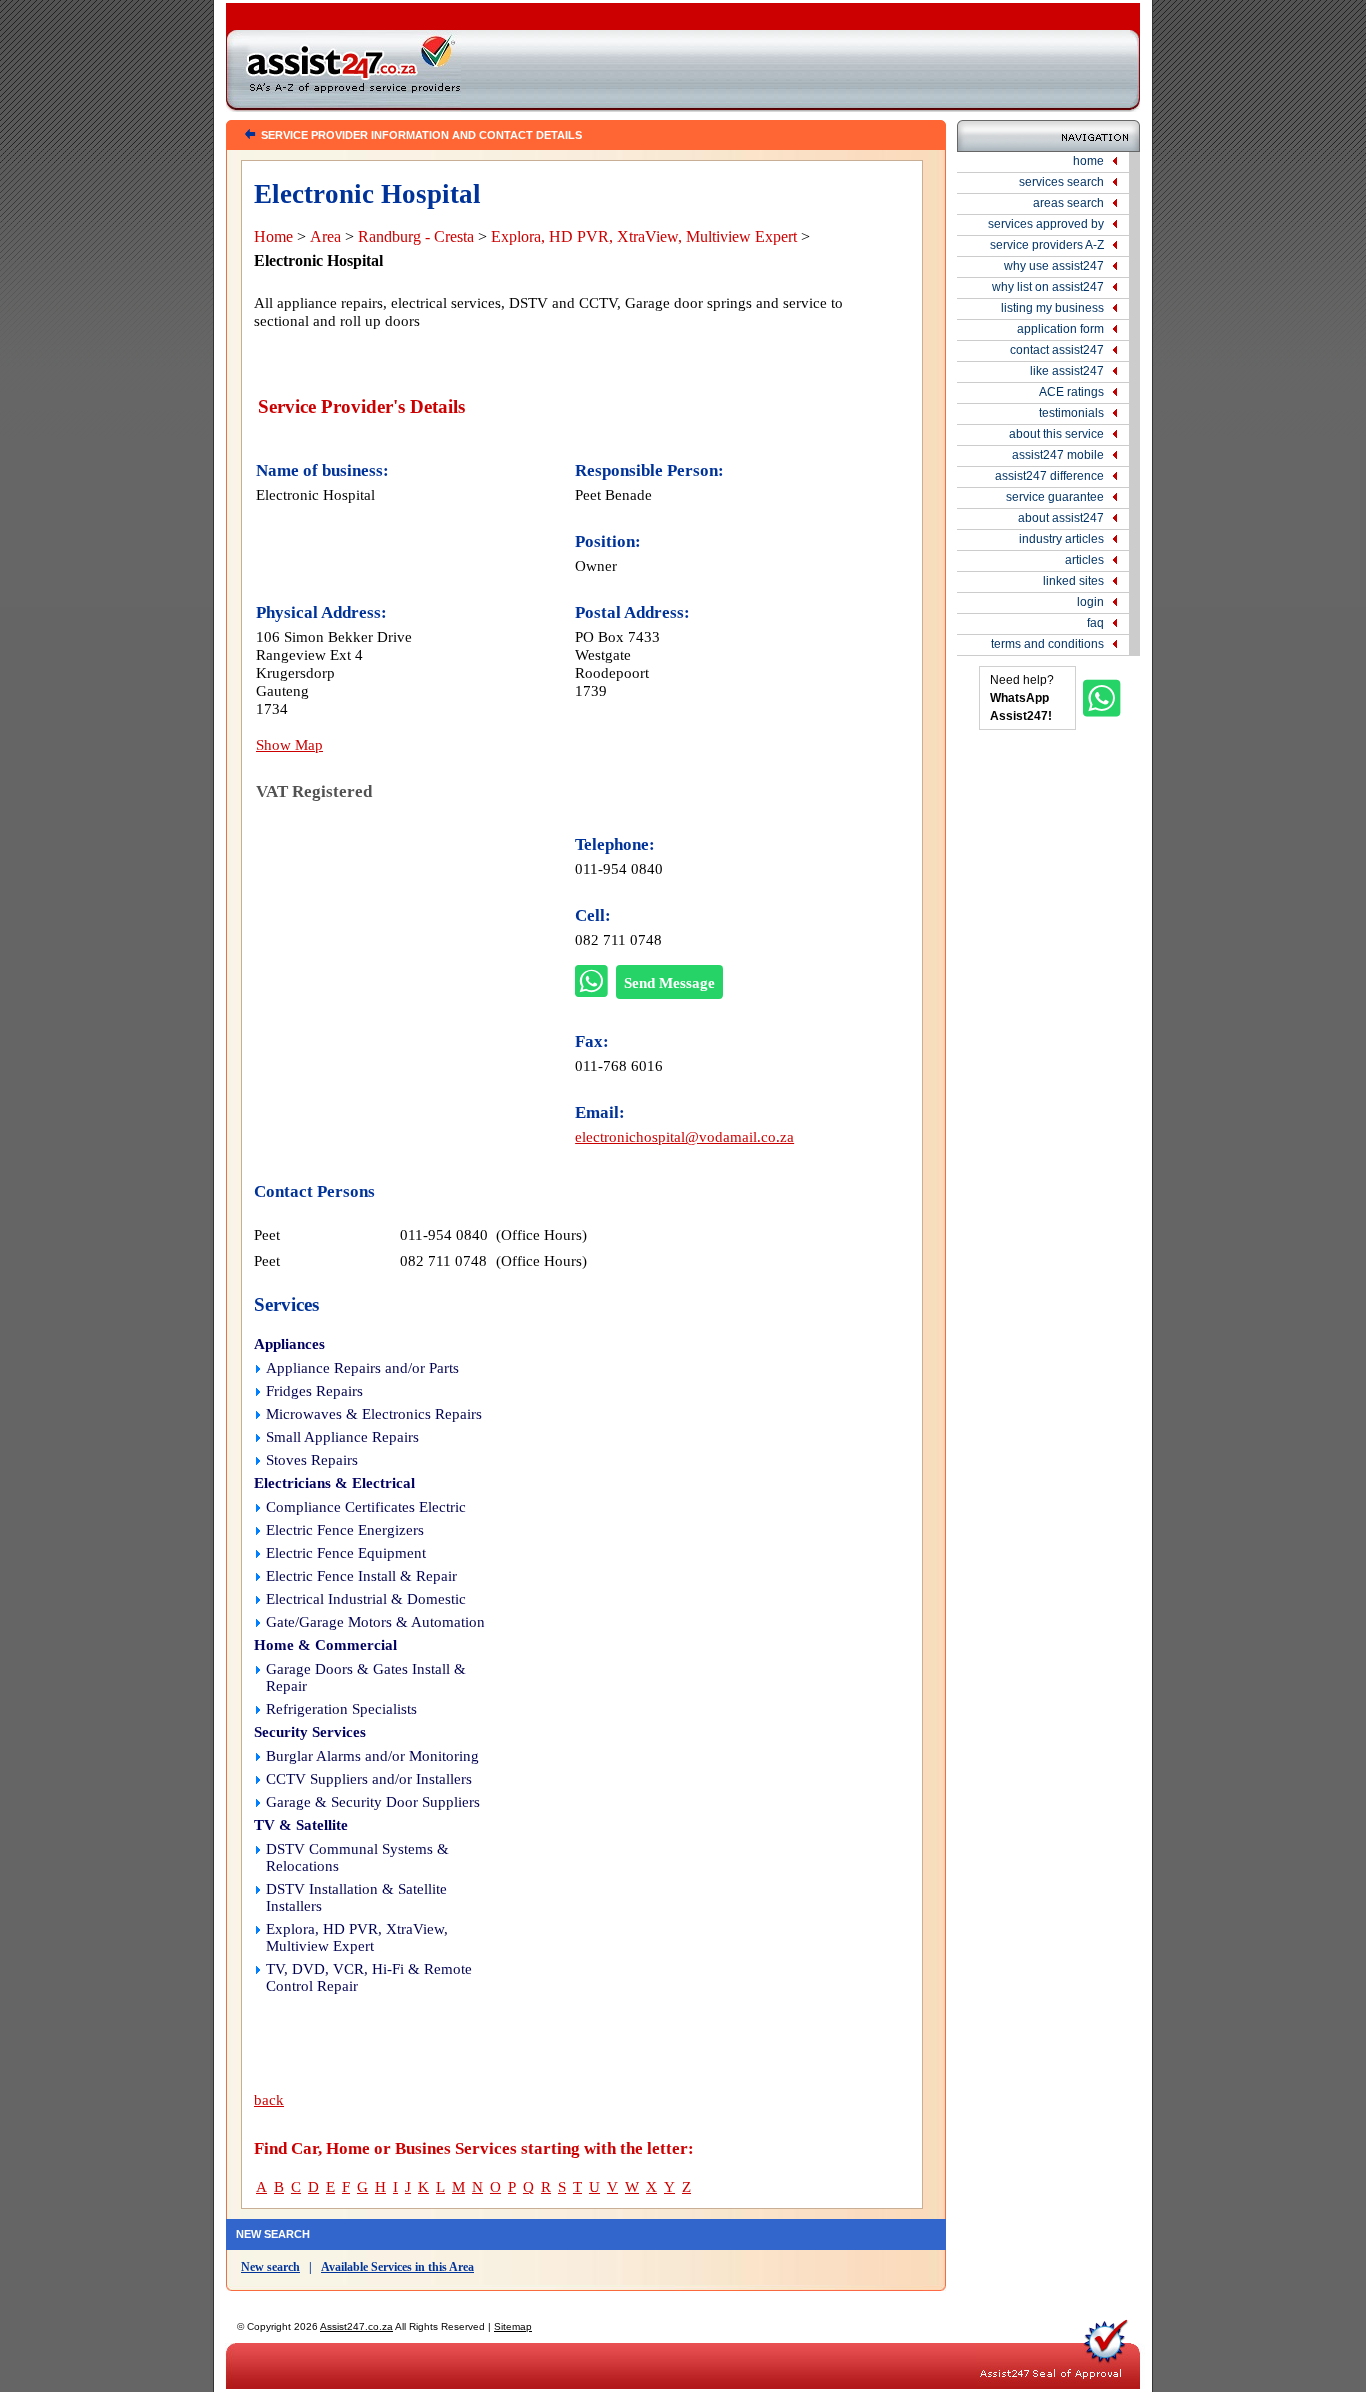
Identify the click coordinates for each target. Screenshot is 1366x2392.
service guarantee (1055, 497)
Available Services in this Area (397, 2267)
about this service (1056, 434)
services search (1061, 182)
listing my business (1052, 308)
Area (325, 236)
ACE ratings (1071, 392)
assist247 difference (1049, 476)
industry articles (1061, 539)
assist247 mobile (1058, 455)
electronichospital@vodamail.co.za (684, 1136)
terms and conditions (1047, 644)
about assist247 (1061, 518)
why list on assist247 (1048, 287)
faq (1095, 623)
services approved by (1046, 224)
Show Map (289, 744)
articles (1084, 560)
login (1090, 602)
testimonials (1071, 413)
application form (1060, 329)
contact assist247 (1057, 350)
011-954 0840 (619, 868)
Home (273, 236)
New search (270, 2267)
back (269, 2100)
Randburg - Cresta (416, 236)
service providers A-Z (1047, 245)
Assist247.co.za (356, 2326)
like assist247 (1067, 371)
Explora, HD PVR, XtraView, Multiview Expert (644, 236)
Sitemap (513, 2326)
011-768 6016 (619, 1065)
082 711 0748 (618, 939)
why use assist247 (1054, 266)
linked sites (1073, 581)
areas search (1068, 203)
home (1088, 161)
